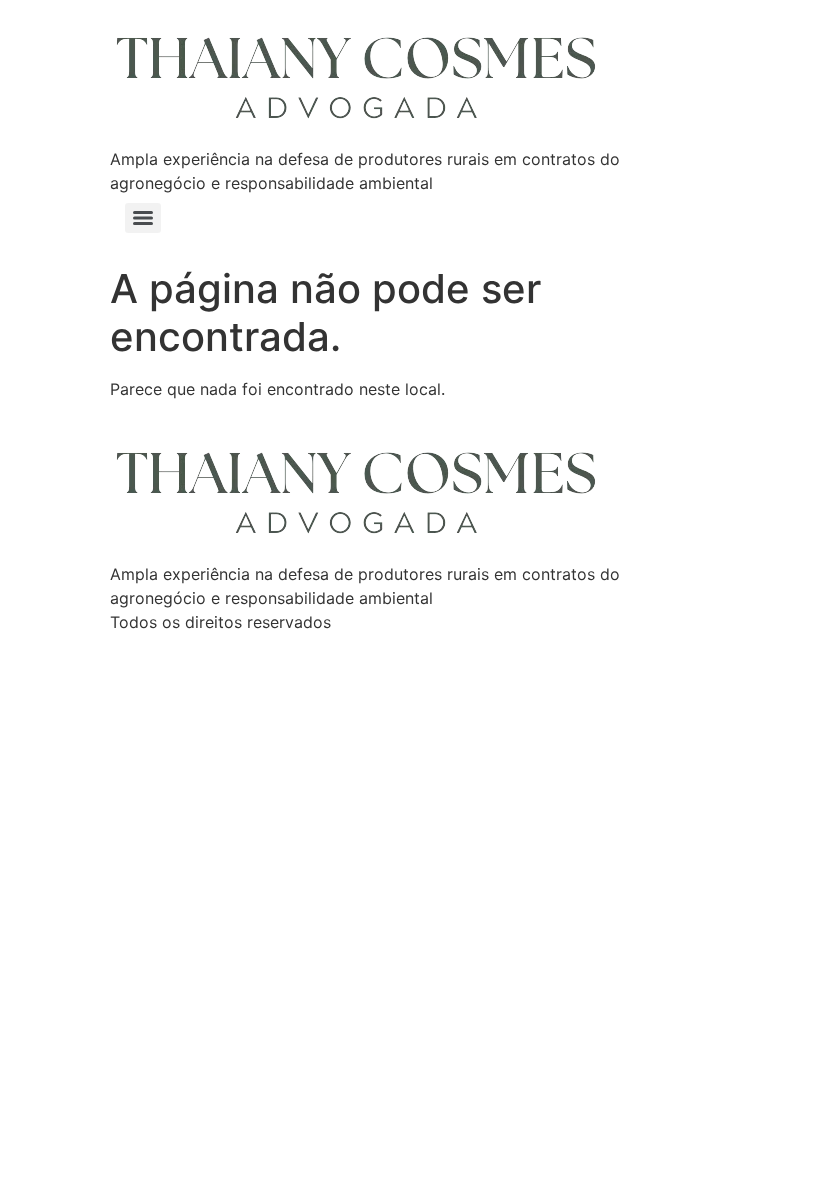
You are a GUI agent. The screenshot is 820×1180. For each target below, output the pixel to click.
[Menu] (143, 218)
